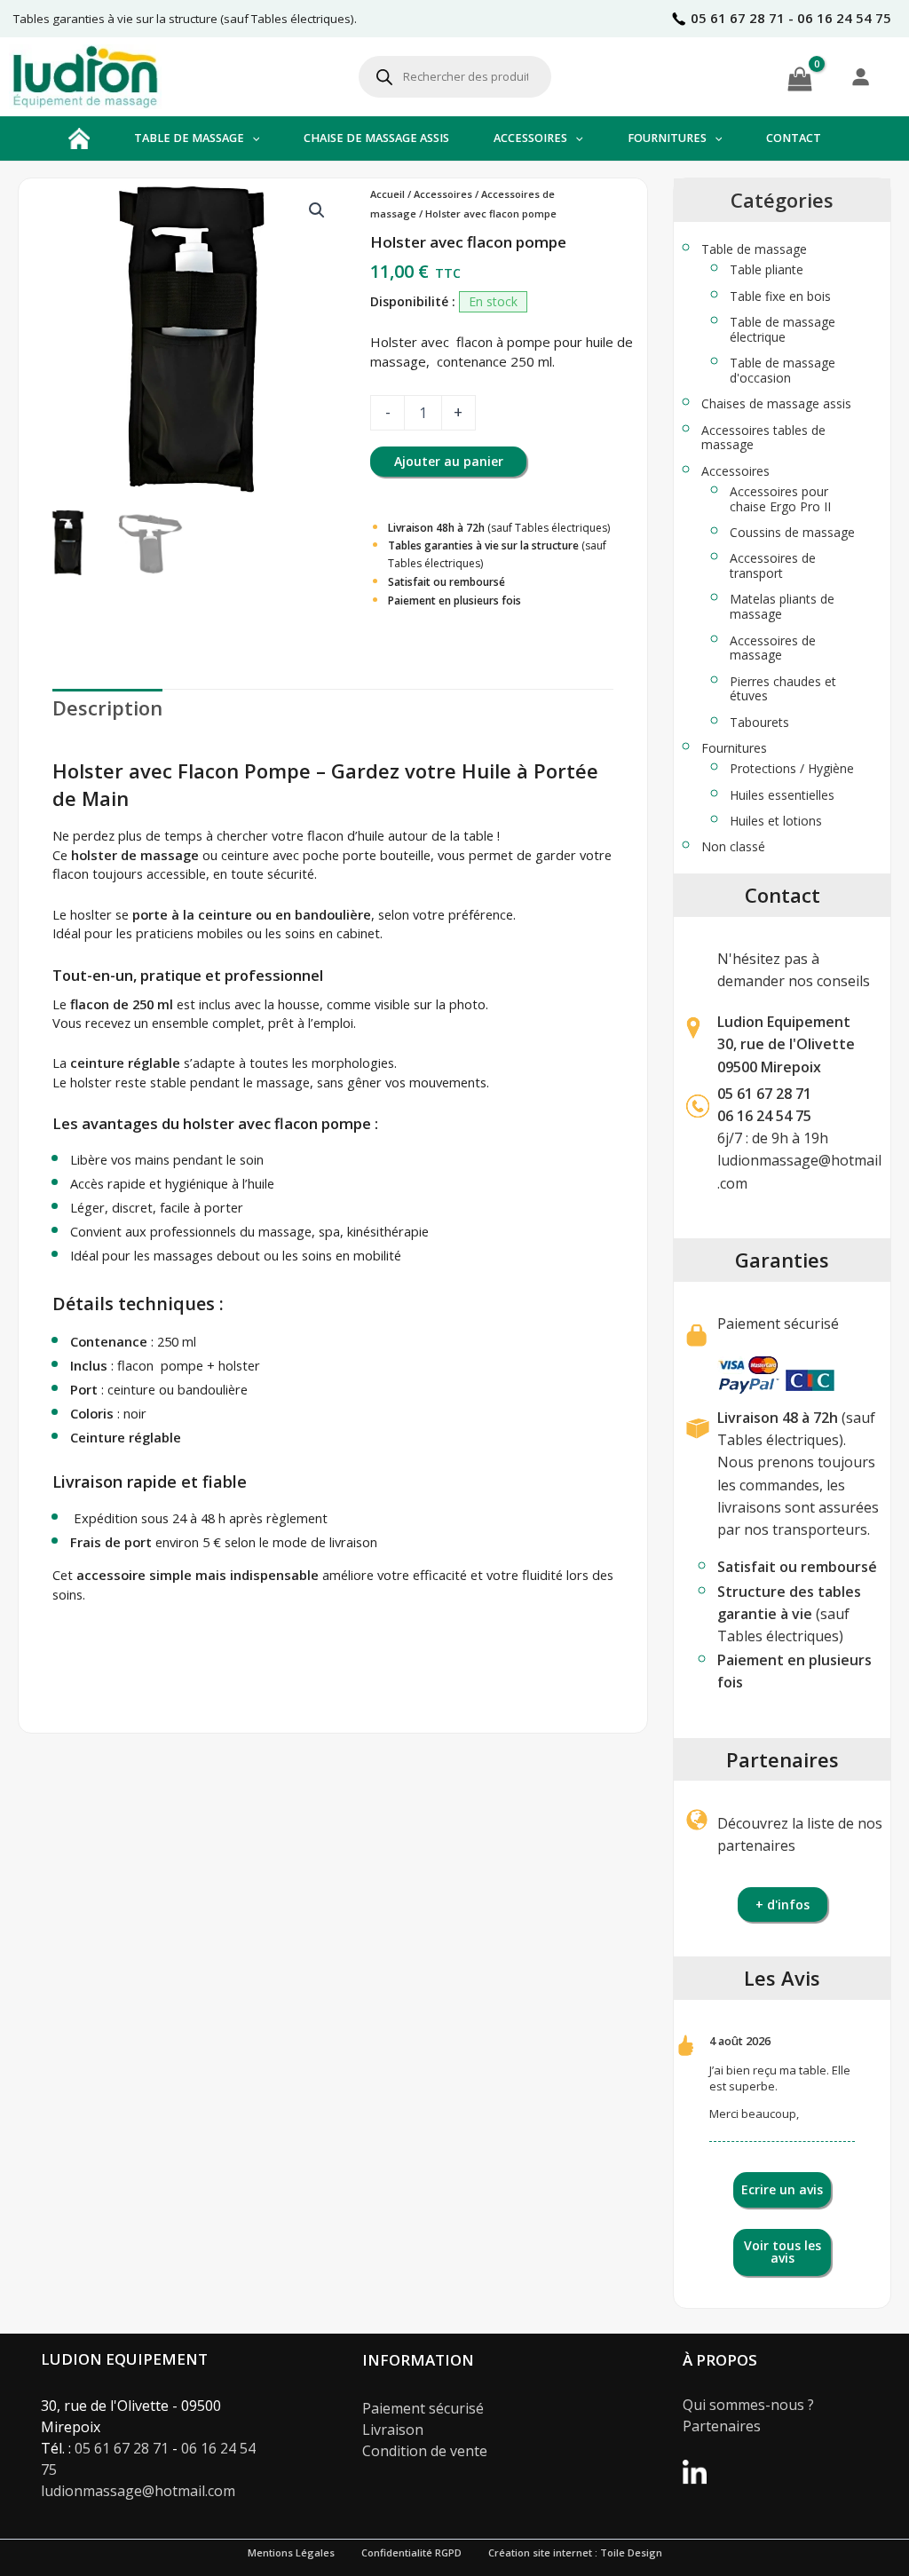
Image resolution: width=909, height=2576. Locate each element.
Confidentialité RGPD (411, 2552)
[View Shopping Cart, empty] (800, 76)
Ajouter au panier (449, 461)
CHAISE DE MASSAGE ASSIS (376, 138)
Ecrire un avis (782, 2189)
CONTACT (794, 138)
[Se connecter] (860, 76)
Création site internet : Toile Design (575, 2552)
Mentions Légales (291, 2552)
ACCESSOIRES (530, 138)
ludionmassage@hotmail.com (138, 2491)
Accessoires (443, 194)
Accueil (387, 194)
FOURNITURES (667, 138)
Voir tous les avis (783, 2252)
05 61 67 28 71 (764, 1094)
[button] (252, 138)
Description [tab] (107, 707)
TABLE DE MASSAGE (189, 138)
